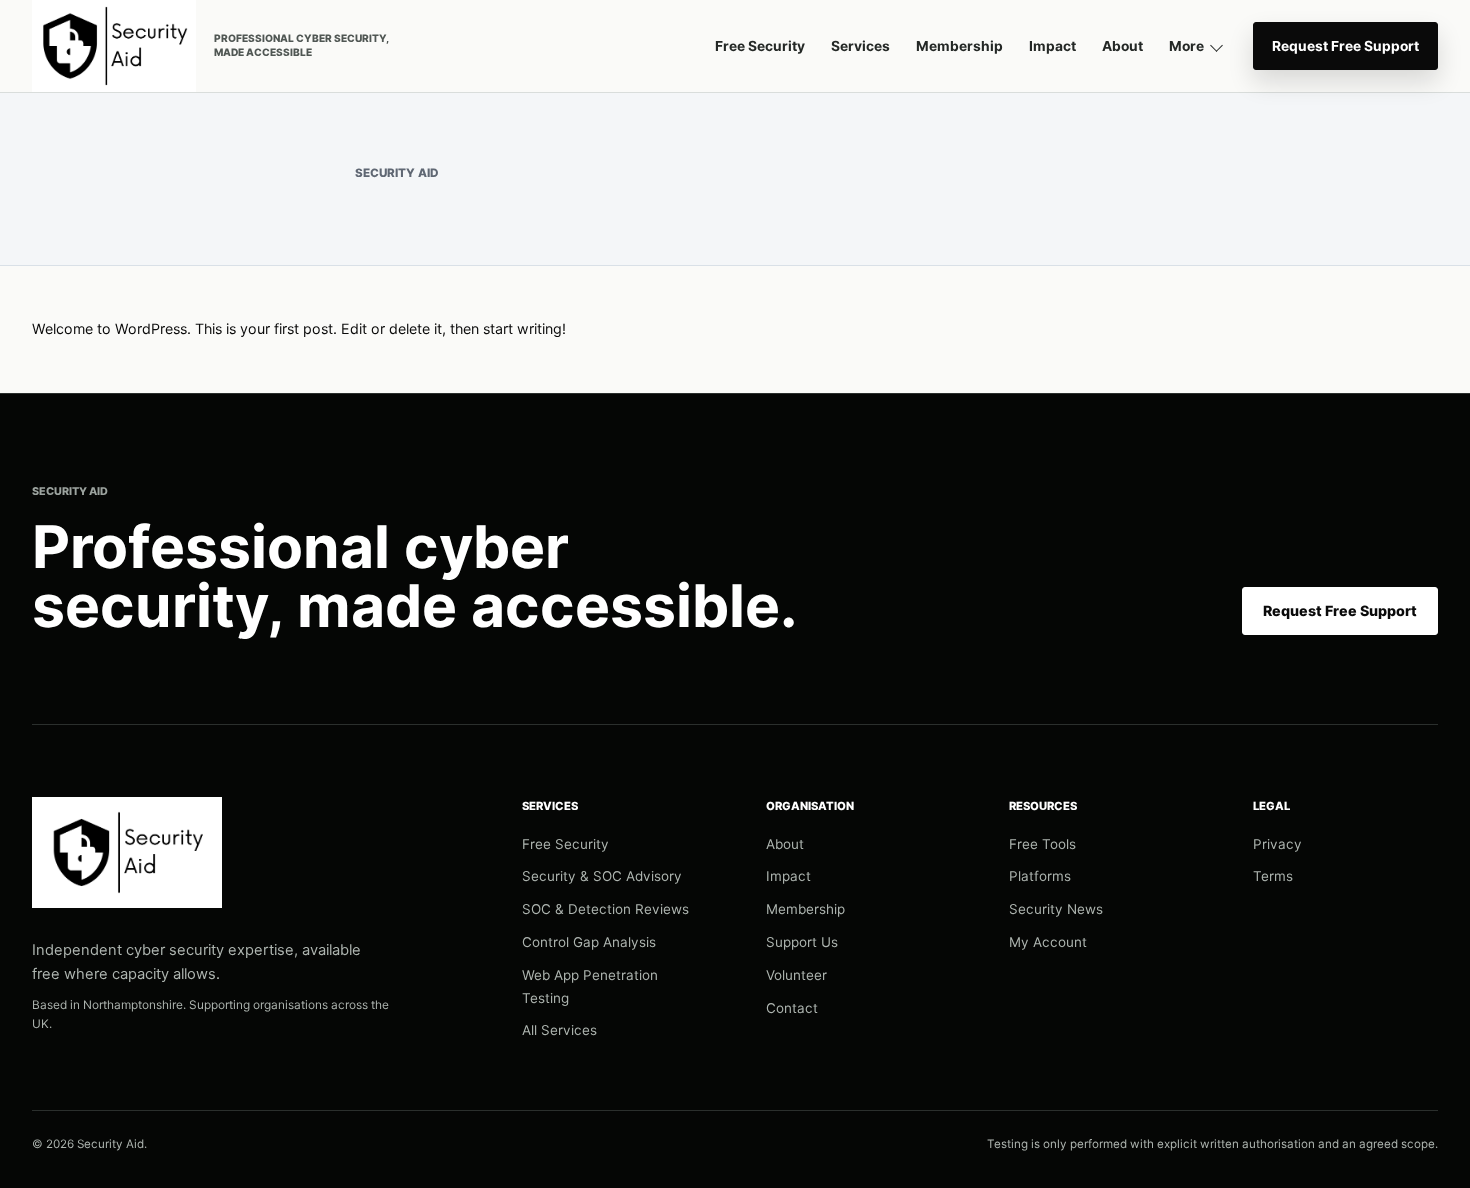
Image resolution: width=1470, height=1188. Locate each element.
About (1122, 46)
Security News (1056, 909)
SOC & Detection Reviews (605, 909)
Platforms (1040, 876)
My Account (1048, 942)
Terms (1273, 876)
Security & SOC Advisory (602, 876)
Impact (1052, 46)
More (1186, 46)
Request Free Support (1345, 46)
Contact (792, 1008)
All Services (559, 1030)
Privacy (1277, 844)
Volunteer (796, 975)
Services (860, 46)
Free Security (760, 46)
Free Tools (1042, 844)
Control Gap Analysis (589, 942)
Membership (959, 46)
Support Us (802, 942)
